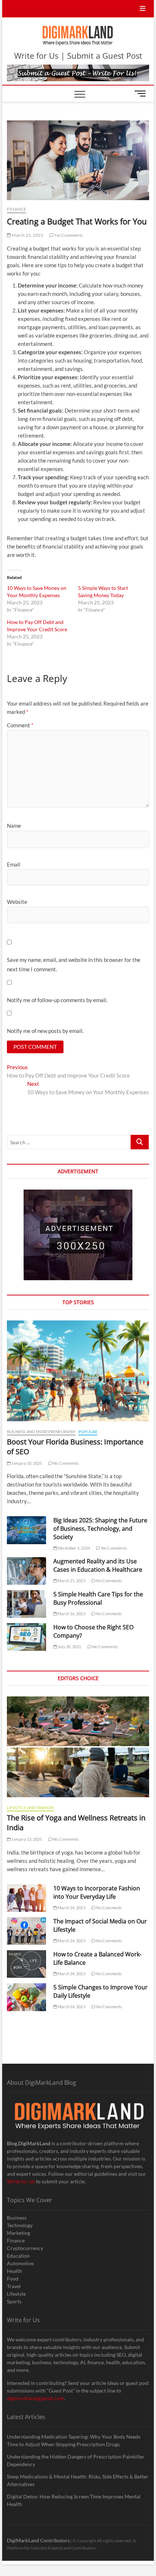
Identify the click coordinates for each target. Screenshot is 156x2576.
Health (15, 2271)
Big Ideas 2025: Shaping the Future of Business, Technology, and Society (100, 1529)
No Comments (68, 235)
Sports (14, 2301)
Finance (17, 209)
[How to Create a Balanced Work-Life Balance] (26, 1964)
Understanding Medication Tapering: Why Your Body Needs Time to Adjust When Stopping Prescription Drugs (74, 2440)
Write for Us (21, 2181)
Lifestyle (16, 2294)
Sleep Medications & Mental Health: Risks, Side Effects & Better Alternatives (78, 2480)
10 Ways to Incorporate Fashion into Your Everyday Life (97, 1892)
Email (14, 864)
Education (18, 2256)
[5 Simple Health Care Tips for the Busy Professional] (26, 1604)
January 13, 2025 (26, 1839)
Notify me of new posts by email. (45, 1031)
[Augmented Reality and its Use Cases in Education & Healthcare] (26, 1571)
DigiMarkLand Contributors (38, 2540)
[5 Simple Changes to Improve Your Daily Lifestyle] (26, 1997)
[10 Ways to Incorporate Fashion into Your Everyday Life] (26, 1898)
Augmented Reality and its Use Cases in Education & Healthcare (98, 1565)
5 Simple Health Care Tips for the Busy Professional (98, 1598)
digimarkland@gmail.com (36, 2398)
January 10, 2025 (26, 1463)
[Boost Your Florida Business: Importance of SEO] (78, 1371)
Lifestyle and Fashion (30, 1808)
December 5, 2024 (73, 1548)
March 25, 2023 (27, 235)
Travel (14, 2286)
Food (13, 2279)
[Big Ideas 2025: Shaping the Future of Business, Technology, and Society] (26, 1530)
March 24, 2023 (71, 1908)
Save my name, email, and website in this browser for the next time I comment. (74, 964)
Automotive (20, 2263)
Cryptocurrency (25, 2248)
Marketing (19, 2233)
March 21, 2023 (71, 1581)
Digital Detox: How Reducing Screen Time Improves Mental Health (74, 2500)
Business (17, 2218)
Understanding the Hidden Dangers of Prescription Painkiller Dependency (76, 2460)
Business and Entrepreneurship (41, 1432)
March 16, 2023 (71, 1614)
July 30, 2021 (69, 1647)
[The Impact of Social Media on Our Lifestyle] (26, 1931)
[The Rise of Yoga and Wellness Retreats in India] (78, 1747)
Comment (20, 725)
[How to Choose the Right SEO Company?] (26, 1637)
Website (17, 902)
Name (14, 826)
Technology (20, 2225)
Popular (88, 1432)
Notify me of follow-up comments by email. (57, 1000)
